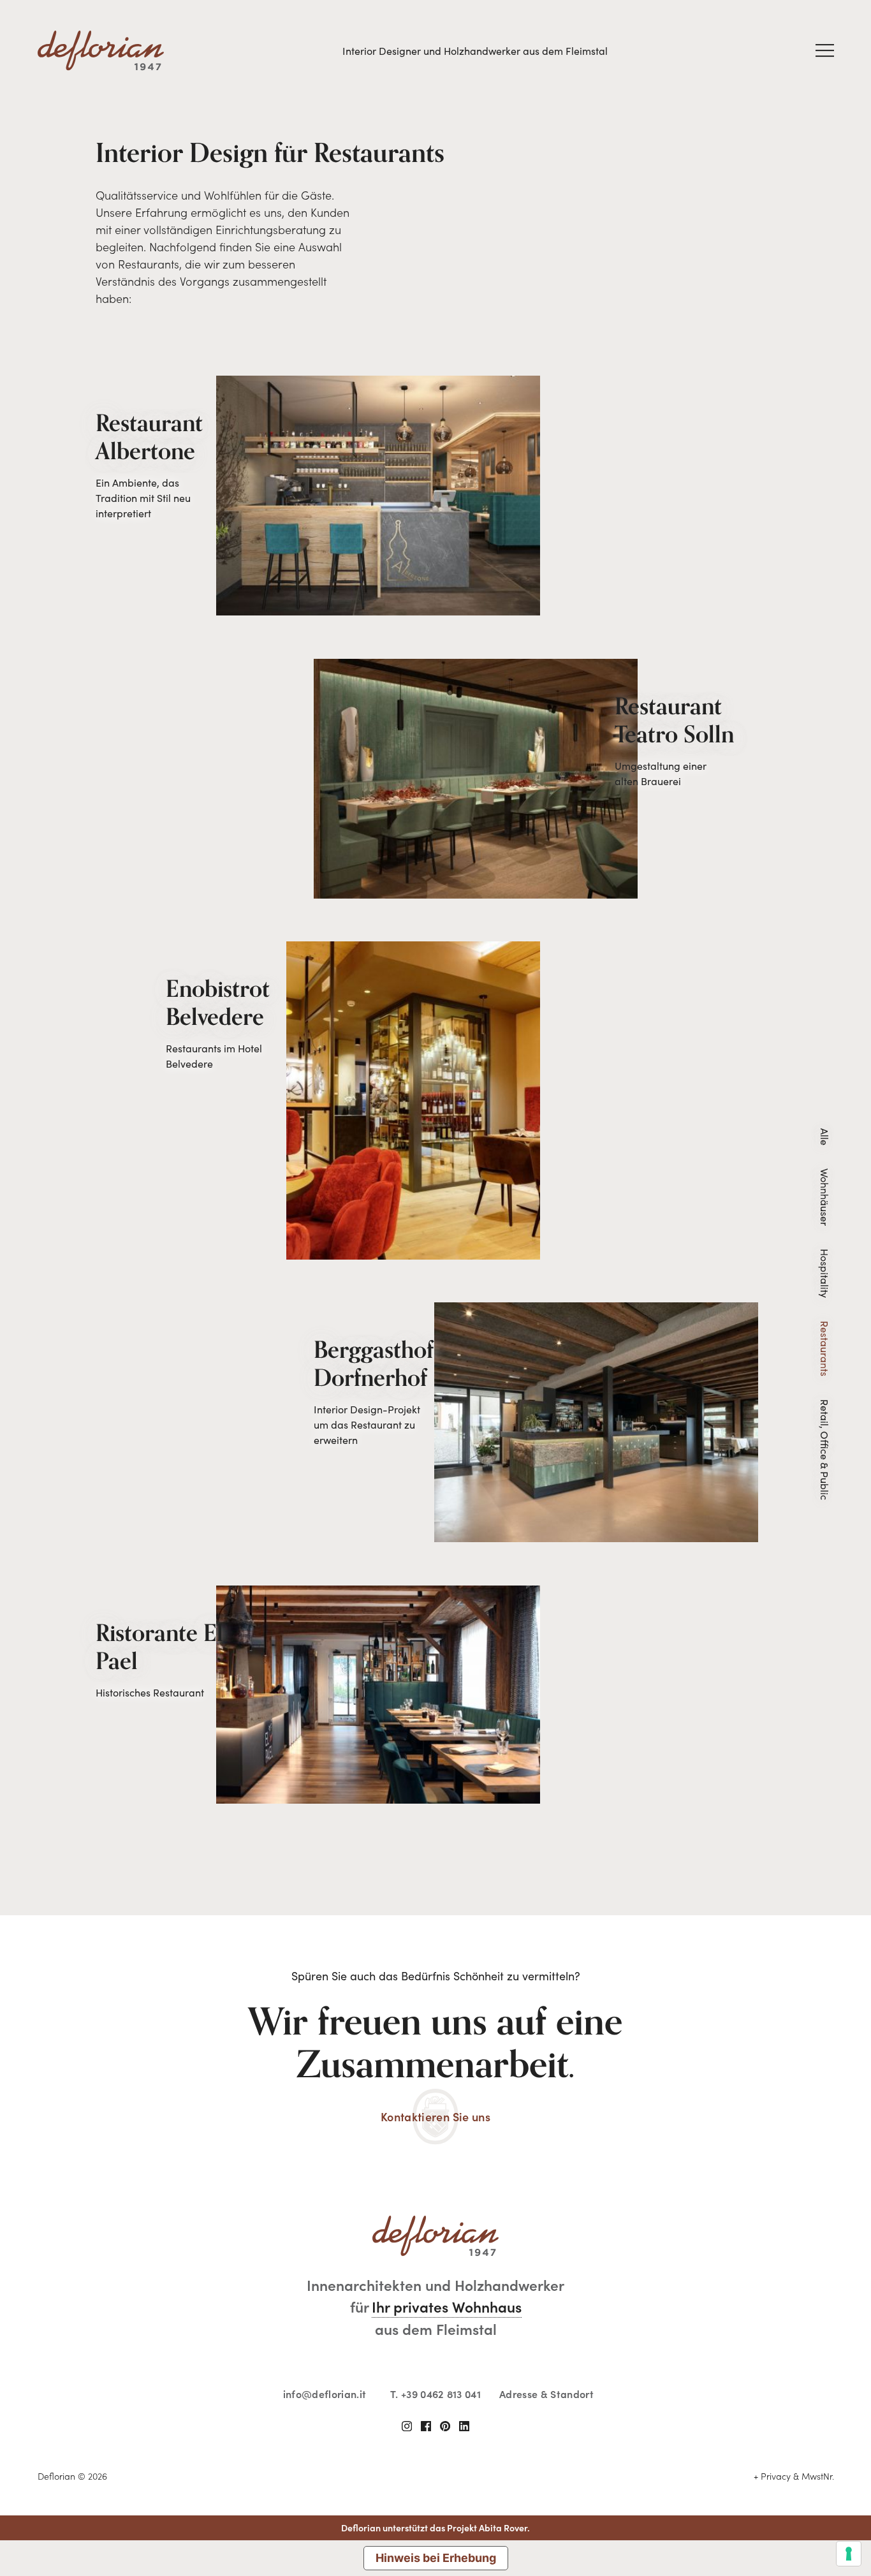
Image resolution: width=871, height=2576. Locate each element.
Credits (725, 2476)
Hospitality (825, 1273)
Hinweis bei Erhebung (436, 2558)
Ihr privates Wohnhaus (447, 2306)
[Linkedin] (464, 2426)
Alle (825, 1137)
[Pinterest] (445, 2426)
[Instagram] (407, 2426)
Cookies (586, 2476)
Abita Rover (503, 2528)
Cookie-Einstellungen (656, 2476)
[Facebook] (426, 2426)
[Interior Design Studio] (101, 51)
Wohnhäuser (825, 1197)
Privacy (544, 2476)
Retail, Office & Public (825, 1450)
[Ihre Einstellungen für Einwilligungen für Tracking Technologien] (849, 2554)
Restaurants (825, 1349)
